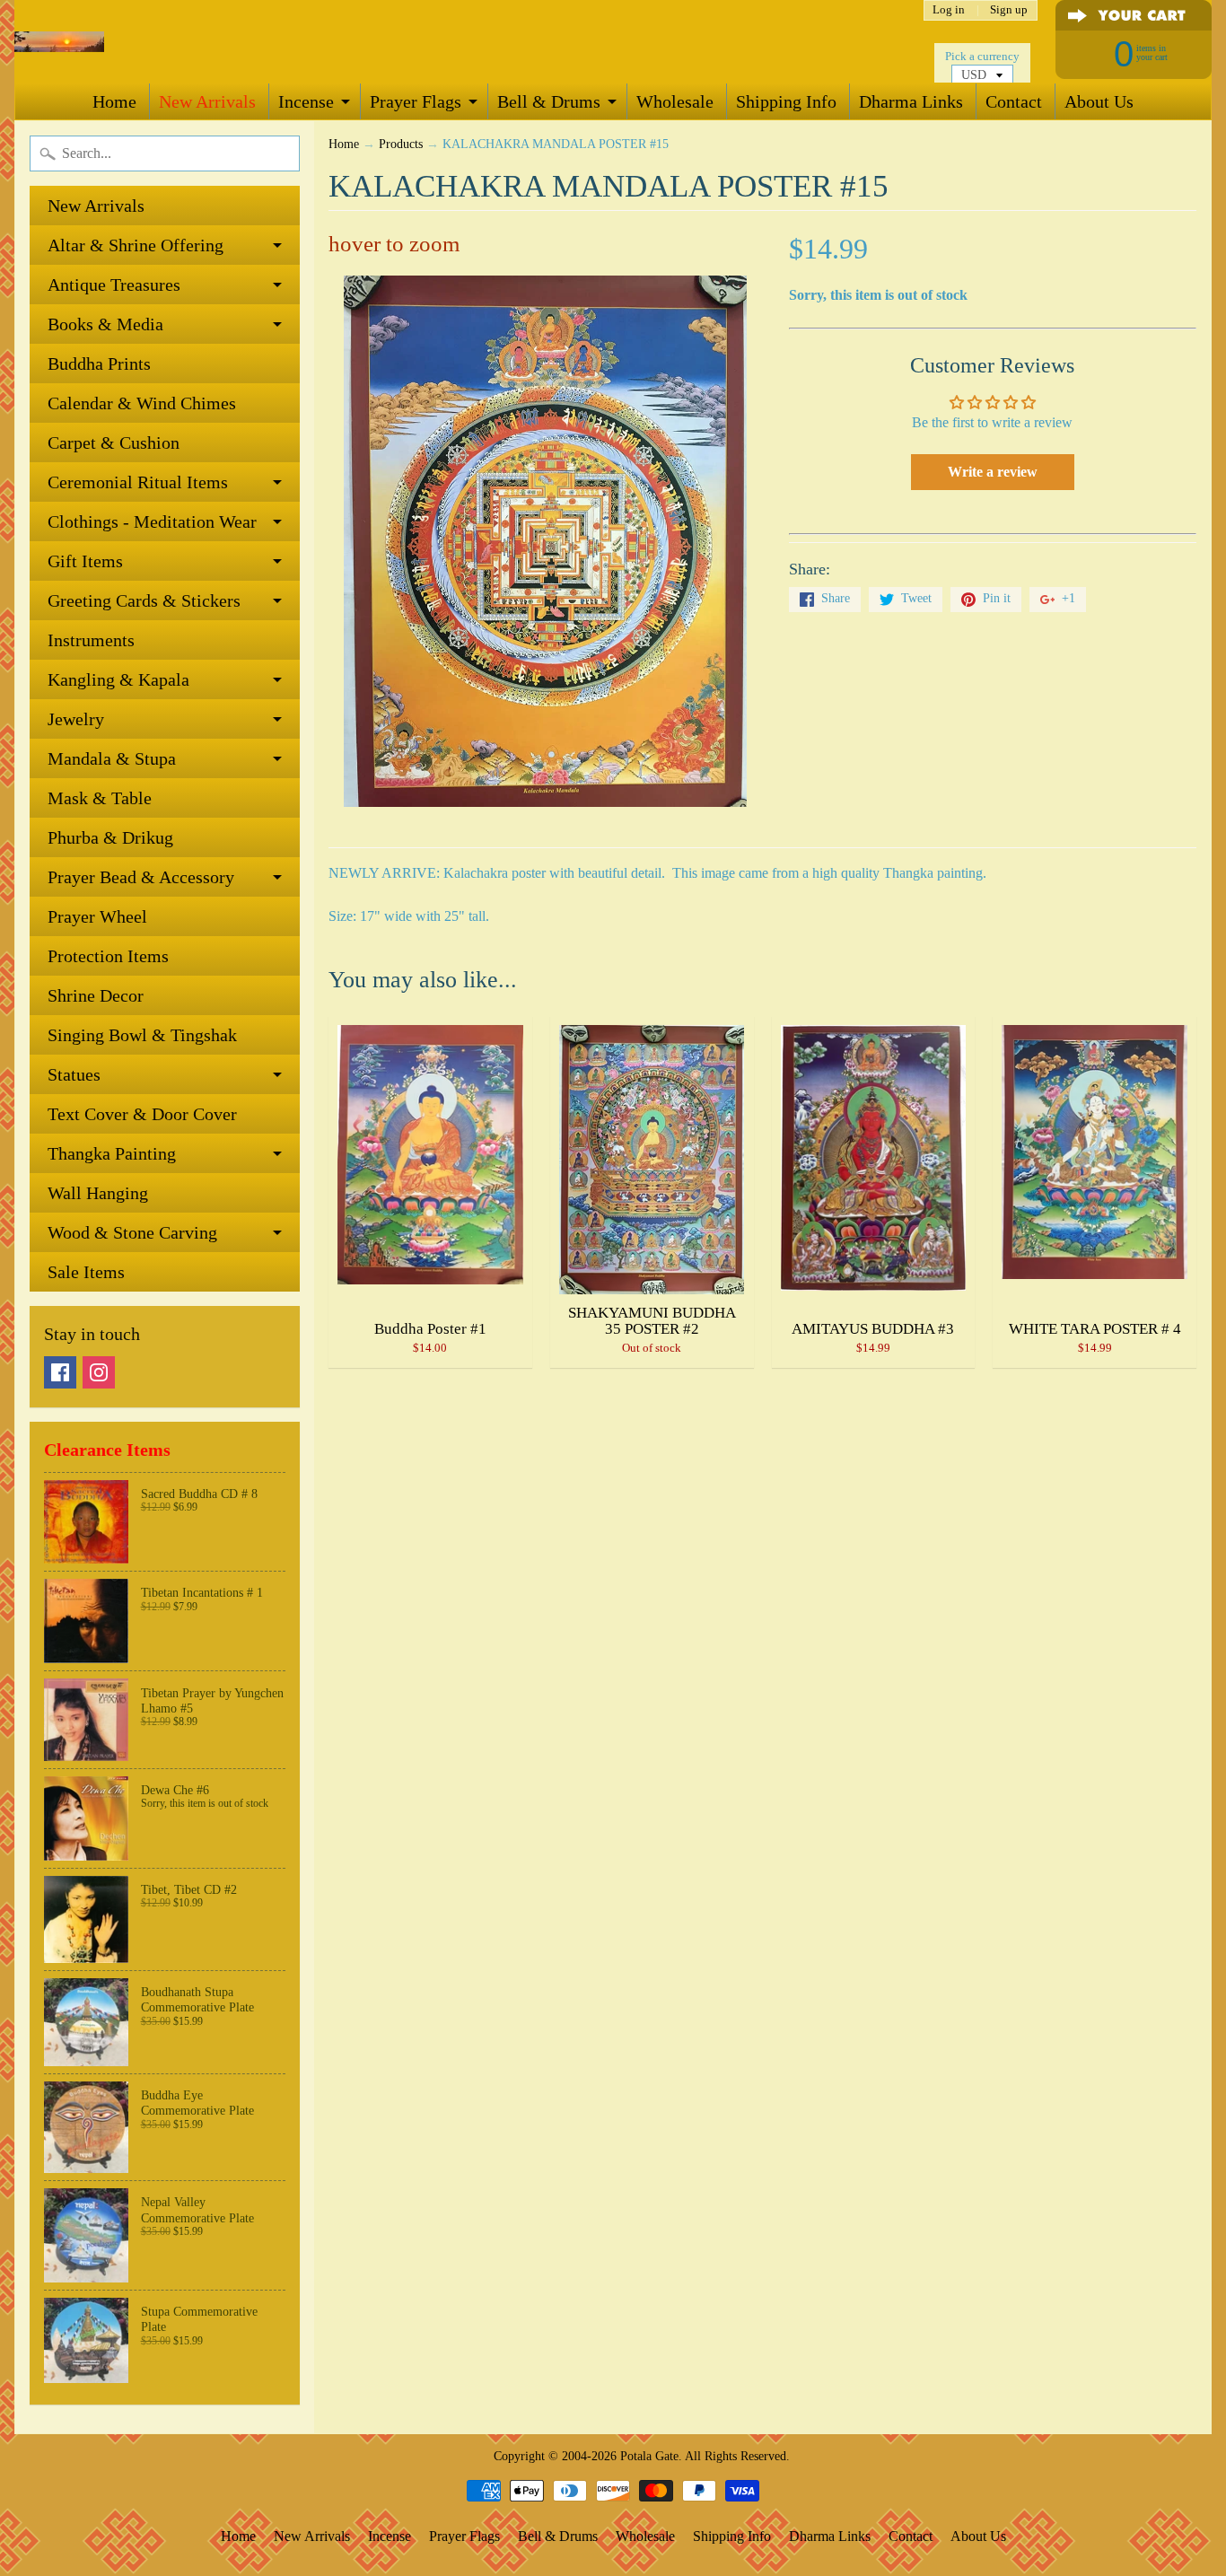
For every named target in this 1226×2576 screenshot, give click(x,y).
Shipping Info (786, 101)
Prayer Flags (416, 101)
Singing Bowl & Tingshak (142, 1035)
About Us (1099, 101)
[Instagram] (99, 1372)
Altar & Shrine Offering (136, 245)
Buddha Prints (99, 364)
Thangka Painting (112, 1153)
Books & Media (105, 324)
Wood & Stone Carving (132, 1232)
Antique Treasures (114, 285)
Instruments (91, 640)
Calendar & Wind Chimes (142, 403)
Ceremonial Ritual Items (138, 482)
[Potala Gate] (59, 42)
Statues (74, 1074)
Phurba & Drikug (110, 837)
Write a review (993, 472)
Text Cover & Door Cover (142, 1114)
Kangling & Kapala (118, 679)
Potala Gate (649, 2456)
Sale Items (86, 1272)
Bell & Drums (549, 101)
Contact (1014, 101)
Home (114, 101)
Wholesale (675, 101)
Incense (306, 101)
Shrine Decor (96, 995)
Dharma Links (911, 101)
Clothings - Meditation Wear (152, 521)
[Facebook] (60, 1372)
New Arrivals (207, 101)
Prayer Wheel (97, 916)
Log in (949, 10)
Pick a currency (982, 57)
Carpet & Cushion (114, 442)
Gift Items (85, 561)
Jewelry (76, 719)
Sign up (1009, 10)
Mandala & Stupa (112, 758)
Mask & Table (100, 798)
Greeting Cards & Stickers (144, 600)
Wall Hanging (98, 1193)
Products (401, 144)
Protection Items (108, 956)
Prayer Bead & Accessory (141, 877)
